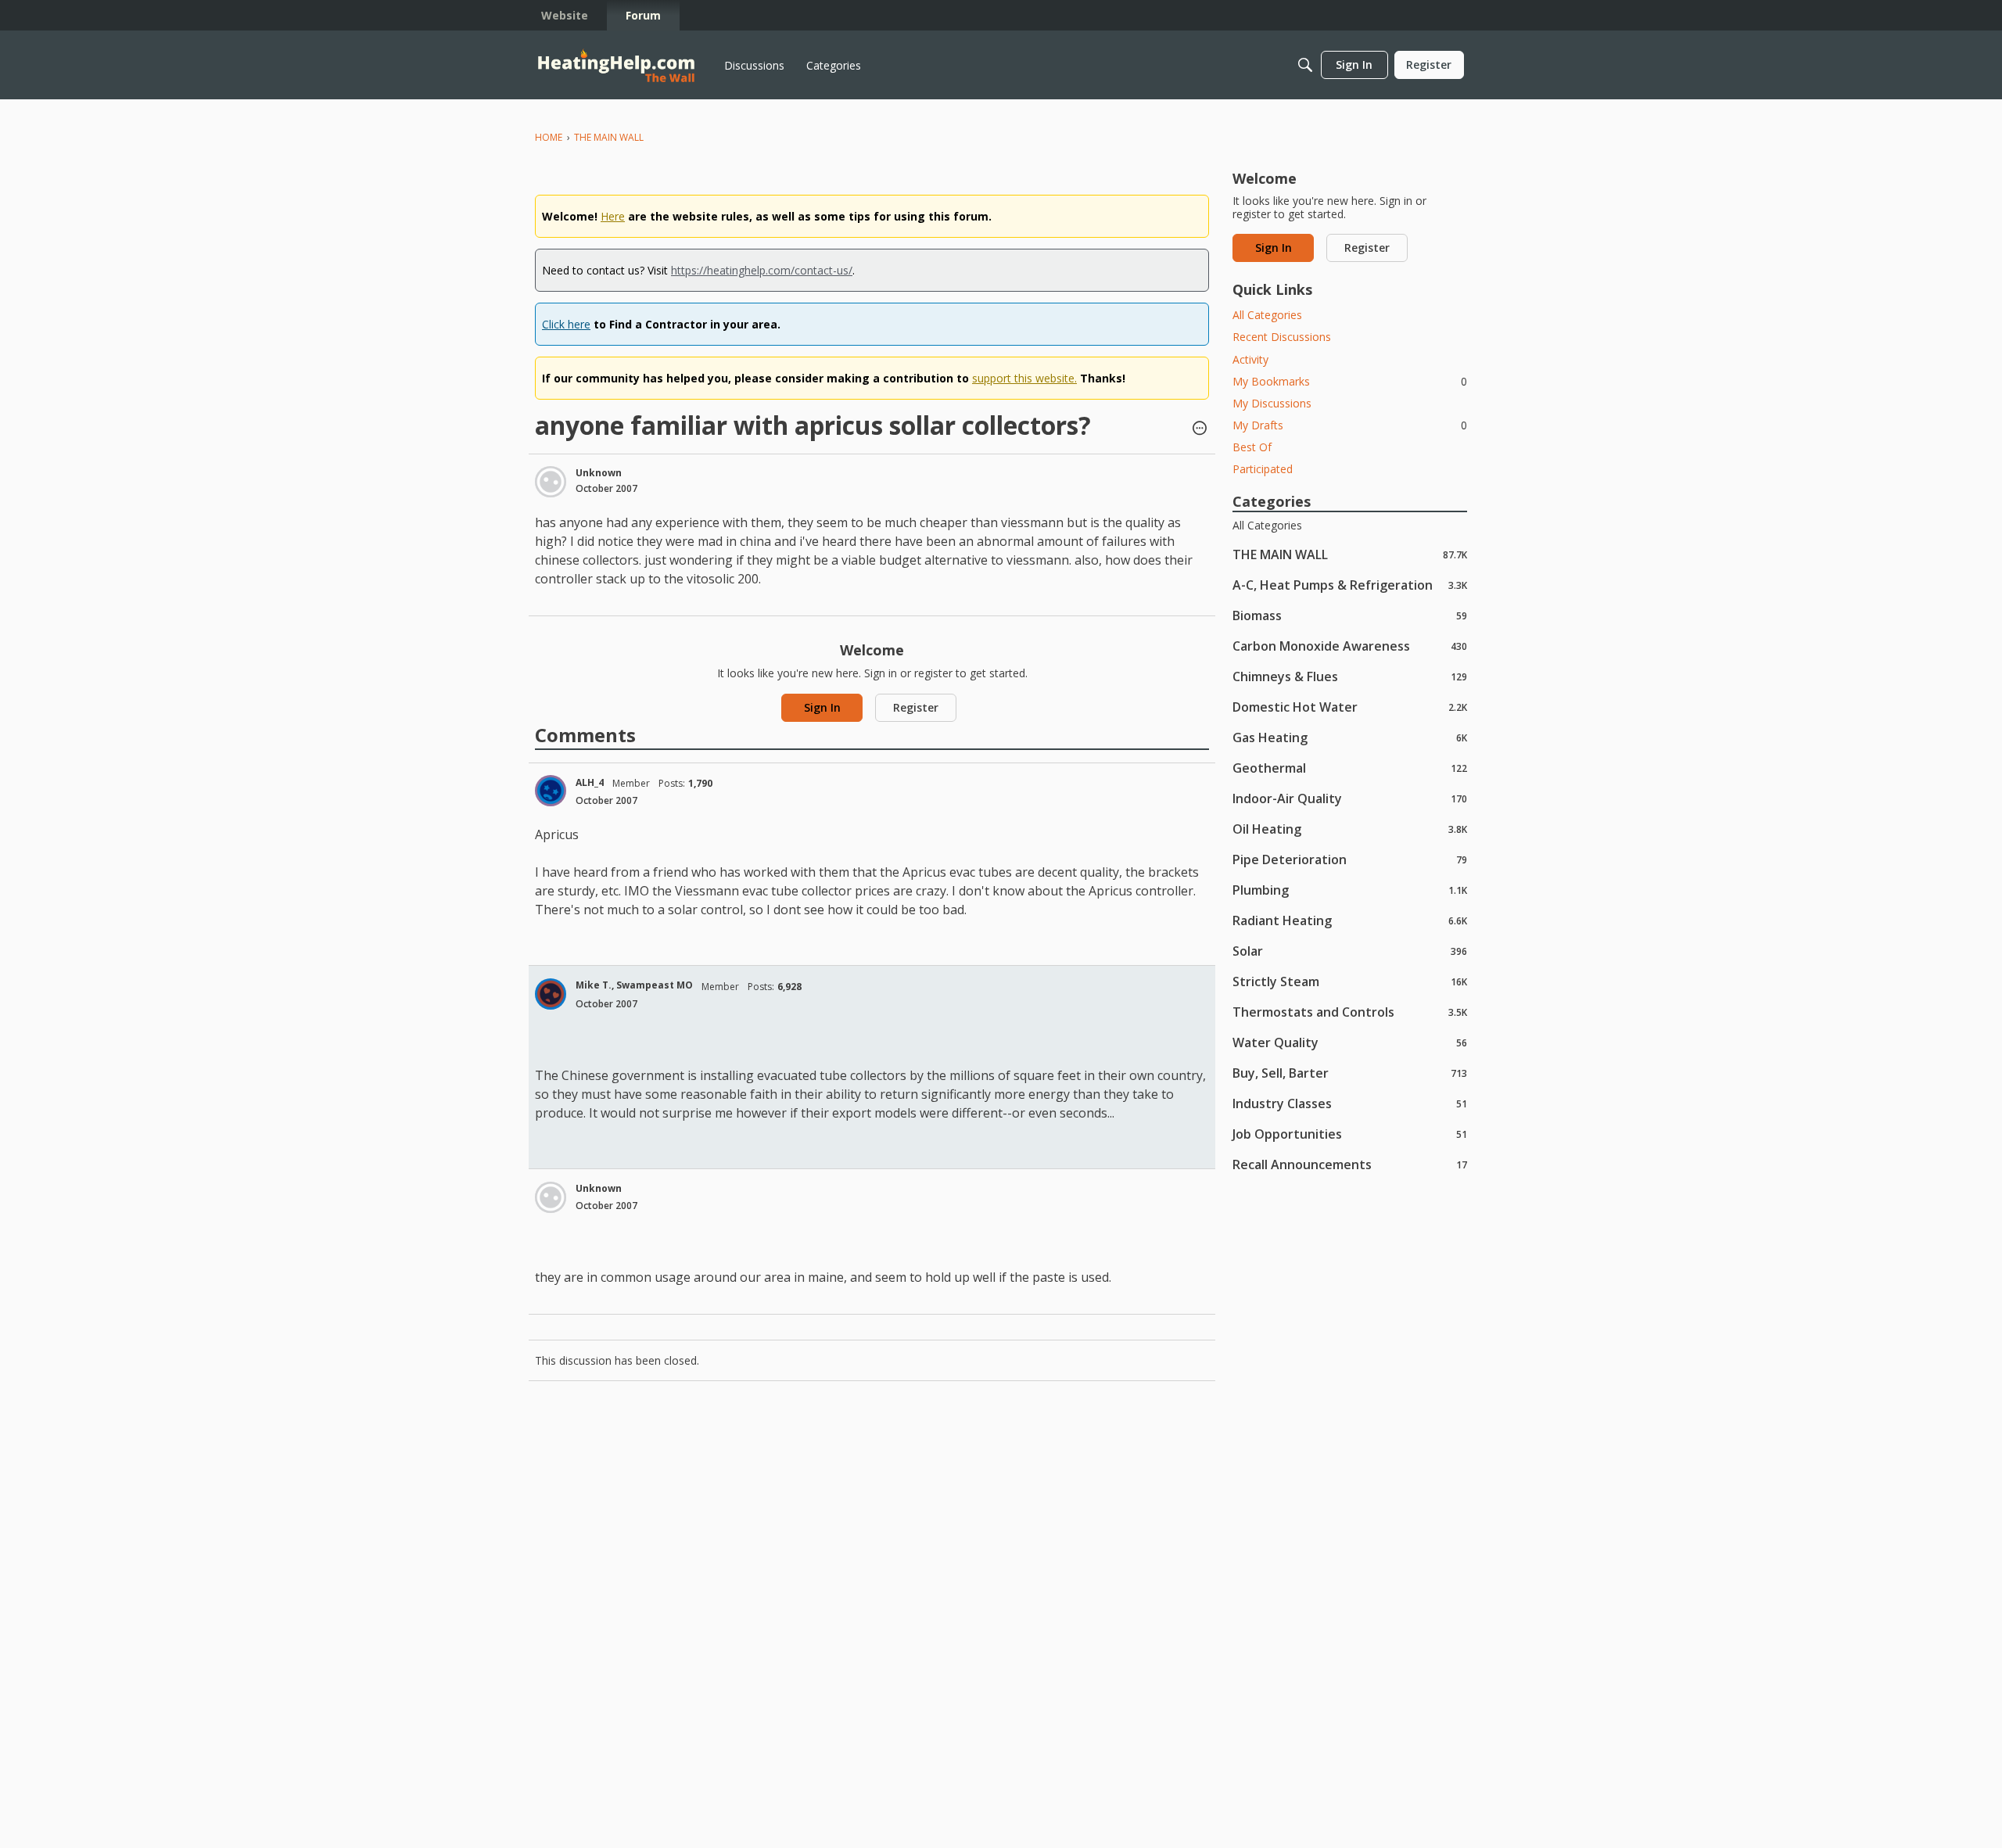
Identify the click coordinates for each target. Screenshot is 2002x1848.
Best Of (1252, 447)
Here (613, 216)
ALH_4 (590, 782)
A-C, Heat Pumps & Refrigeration (1350, 585)
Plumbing (1350, 890)
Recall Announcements (1350, 1164)
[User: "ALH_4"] (551, 791)
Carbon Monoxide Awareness (1350, 646)
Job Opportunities (1350, 1134)
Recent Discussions (1282, 337)
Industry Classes (1350, 1103)
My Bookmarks (1350, 381)
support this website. (1024, 378)
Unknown (599, 473)
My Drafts (1350, 425)
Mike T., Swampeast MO (634, 985)
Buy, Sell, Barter (1350, 1073)
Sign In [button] (822, 707)
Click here (566, 324)
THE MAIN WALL (1350, 554)
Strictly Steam (1350, 981)
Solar (1350, 951)
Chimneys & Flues (1350, 676)
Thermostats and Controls (1350, 1012)
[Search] (1305, 65)
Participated (1263, 469)
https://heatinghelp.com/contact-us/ (762, 270)
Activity (1250, 359)
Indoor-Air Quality (1350, 798)
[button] (1200, 429)
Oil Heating (1350, 829)
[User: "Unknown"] (551, 482)
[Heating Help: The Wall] (616, 65)
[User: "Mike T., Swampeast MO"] (551, 994)
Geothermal (1350, 768)
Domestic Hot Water (1350, 707)
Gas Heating (1350, 737)
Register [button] (916, 707)
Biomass (1350, 615)
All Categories (1267, 315)
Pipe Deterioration (1350, 859)
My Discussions (1272, 403)
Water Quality (1350, 1042)
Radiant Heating (1350, 920)
